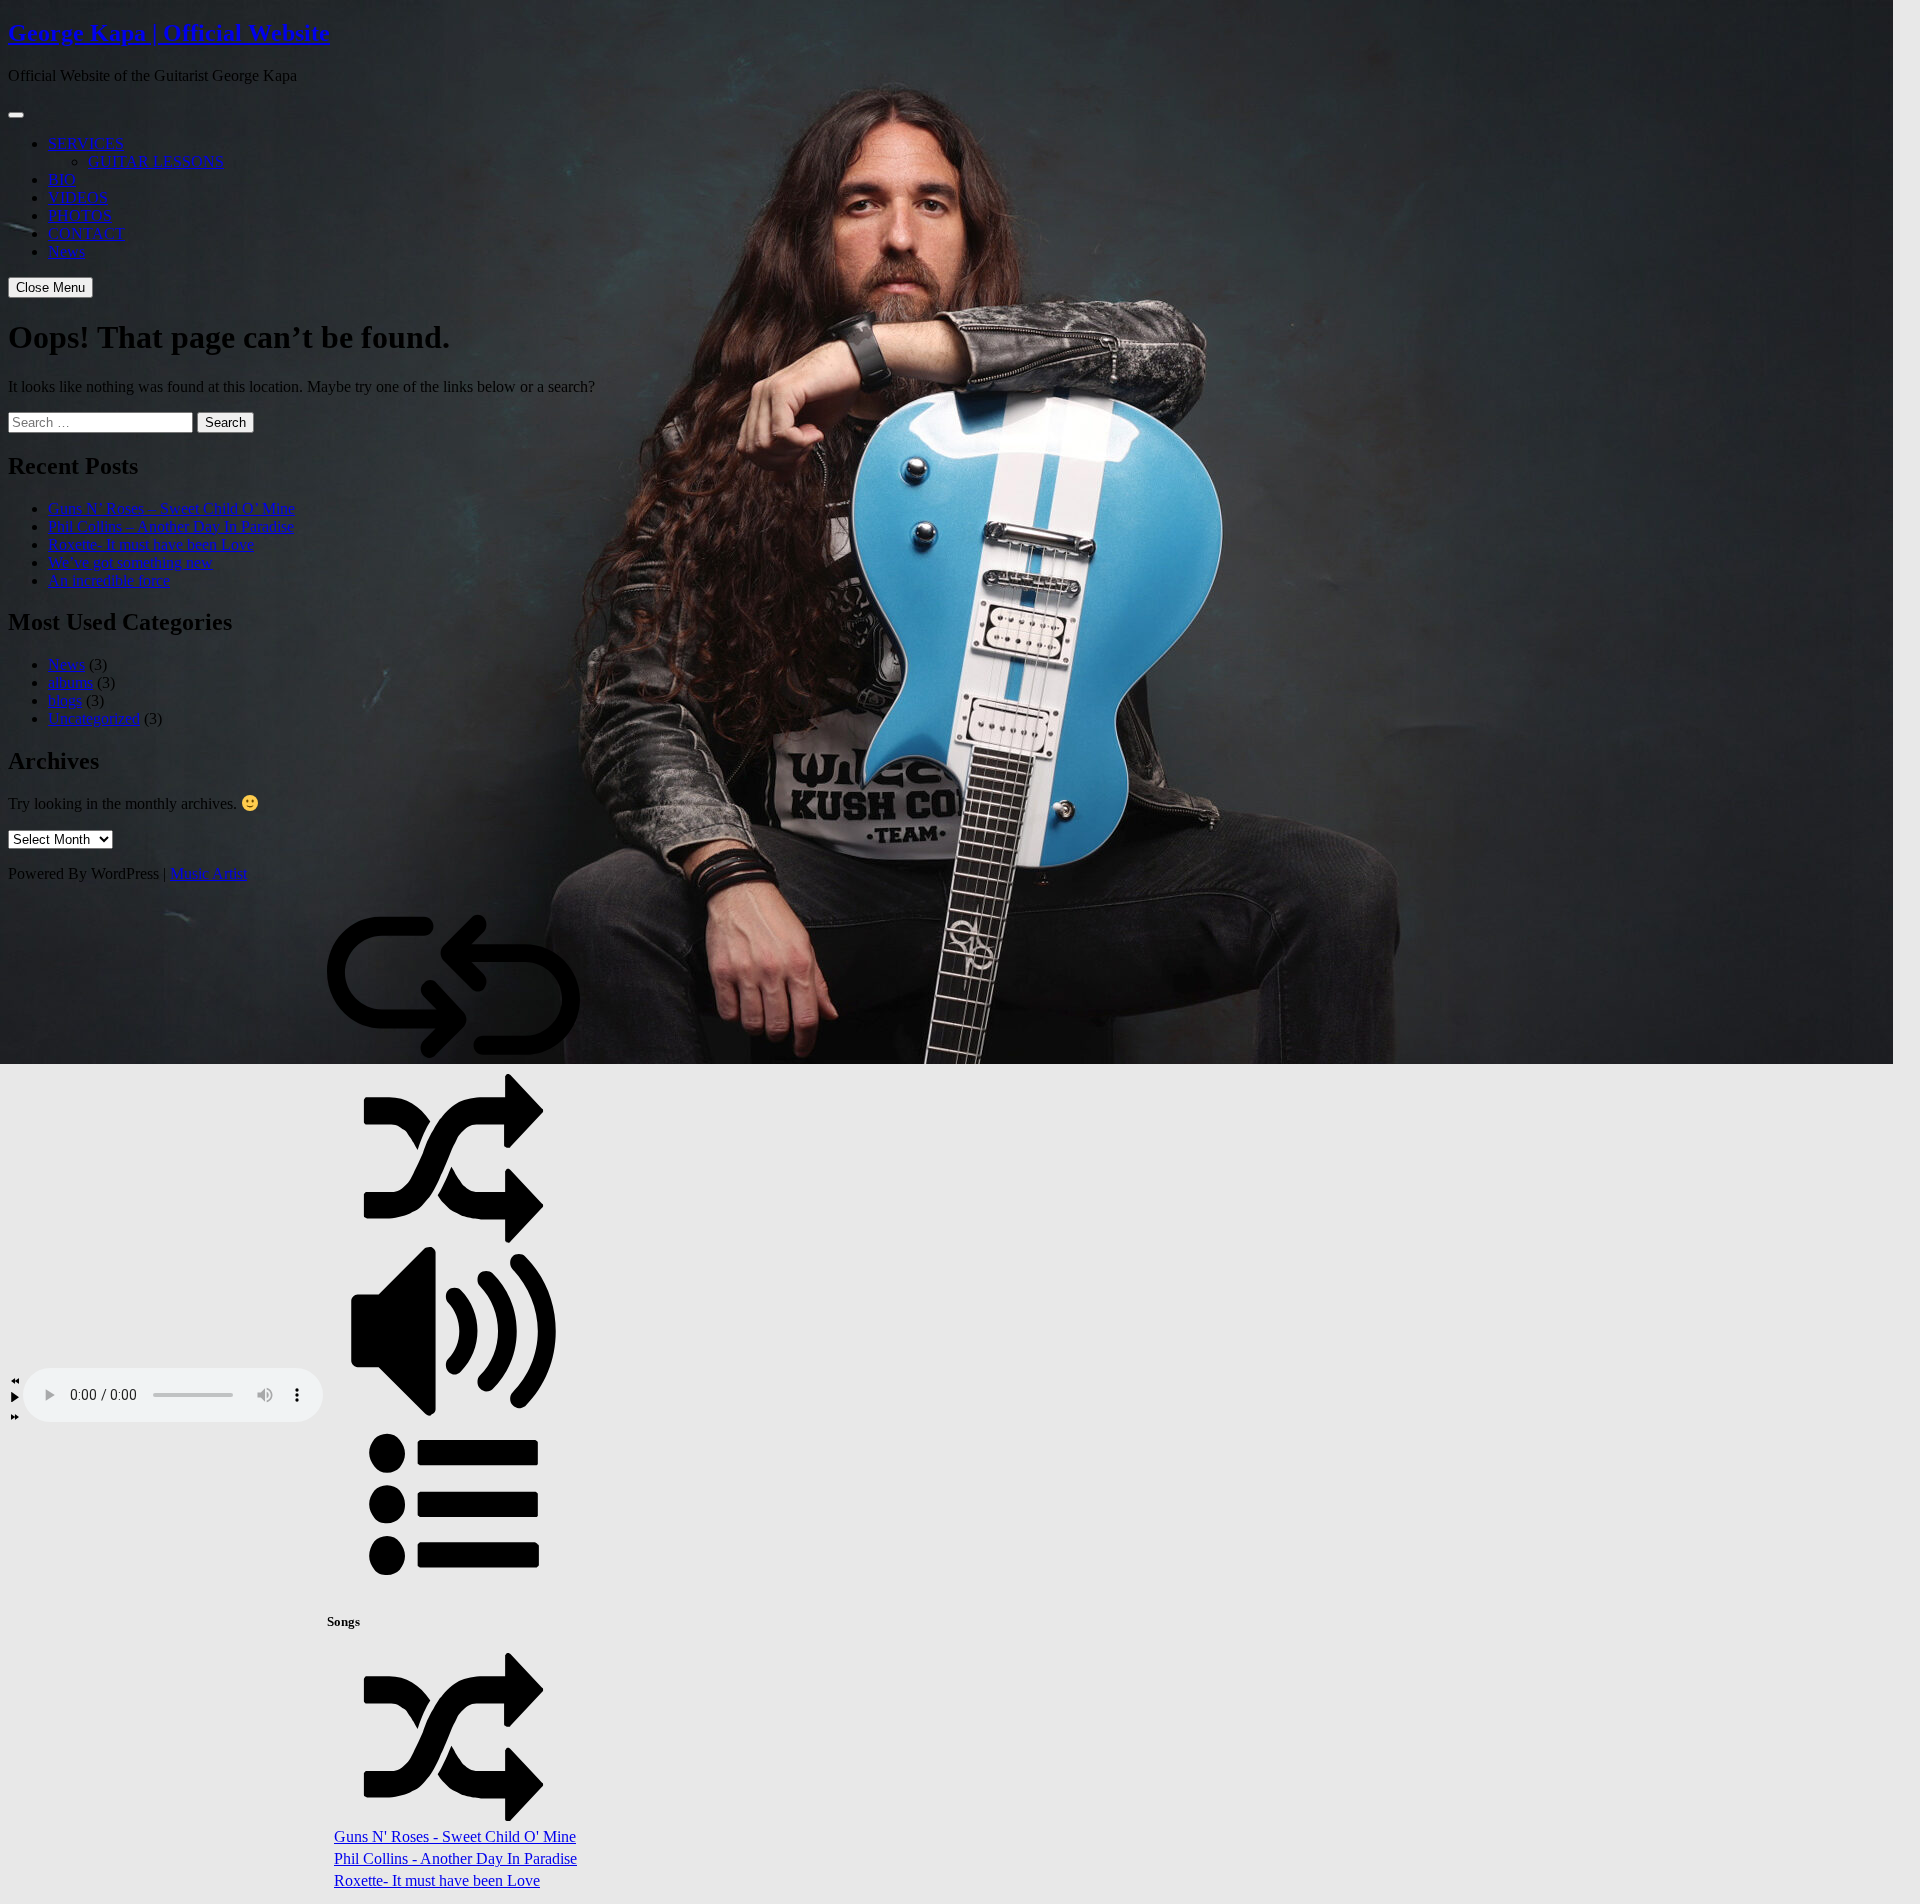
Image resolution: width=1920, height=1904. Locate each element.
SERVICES (86, 143)
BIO (62, 179)
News (66, 251)
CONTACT (86, 233)
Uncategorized (94, 718)
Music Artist (208, 873)
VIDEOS (78, 197)
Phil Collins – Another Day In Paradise (171, 526)
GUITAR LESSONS (156, 161)
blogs (65, 700)
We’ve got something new (130, 562)
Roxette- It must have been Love (151, 544)
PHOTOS (80, 215)
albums (70, 682)
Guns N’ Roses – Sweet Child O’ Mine (171, 508)
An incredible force (109, 580)
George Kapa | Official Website (169, 33)
